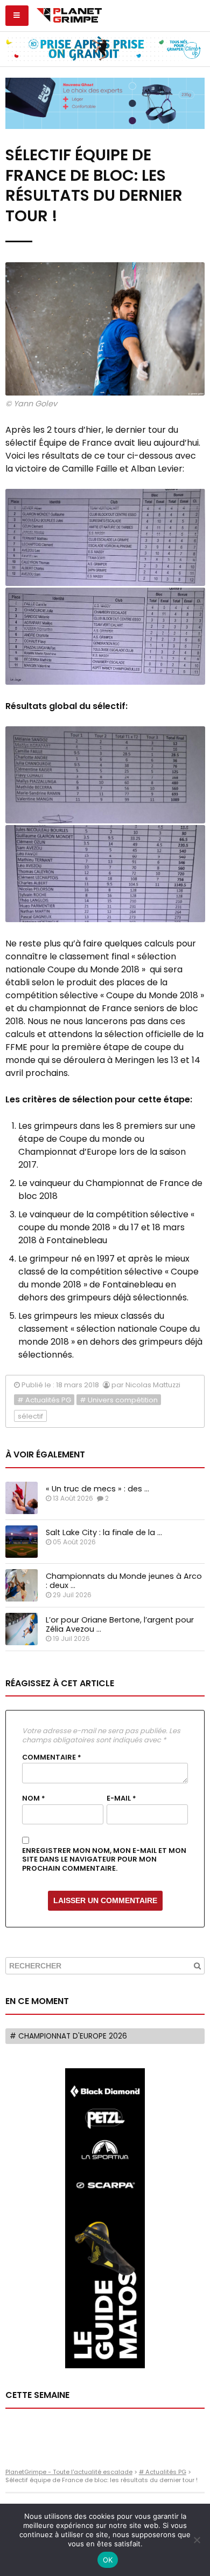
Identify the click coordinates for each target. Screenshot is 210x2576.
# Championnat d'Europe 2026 (68, 2036)
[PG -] (105, 537)
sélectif (30, 1416)
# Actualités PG (44, 1400)
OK (108, 2560)
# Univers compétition (119, 1400)
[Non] (197, 2540)
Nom (34, 1798)
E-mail (121, 1798)
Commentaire (52, 1757)
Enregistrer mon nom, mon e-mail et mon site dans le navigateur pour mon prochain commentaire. (104, 1860)
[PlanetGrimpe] (69, 14)
